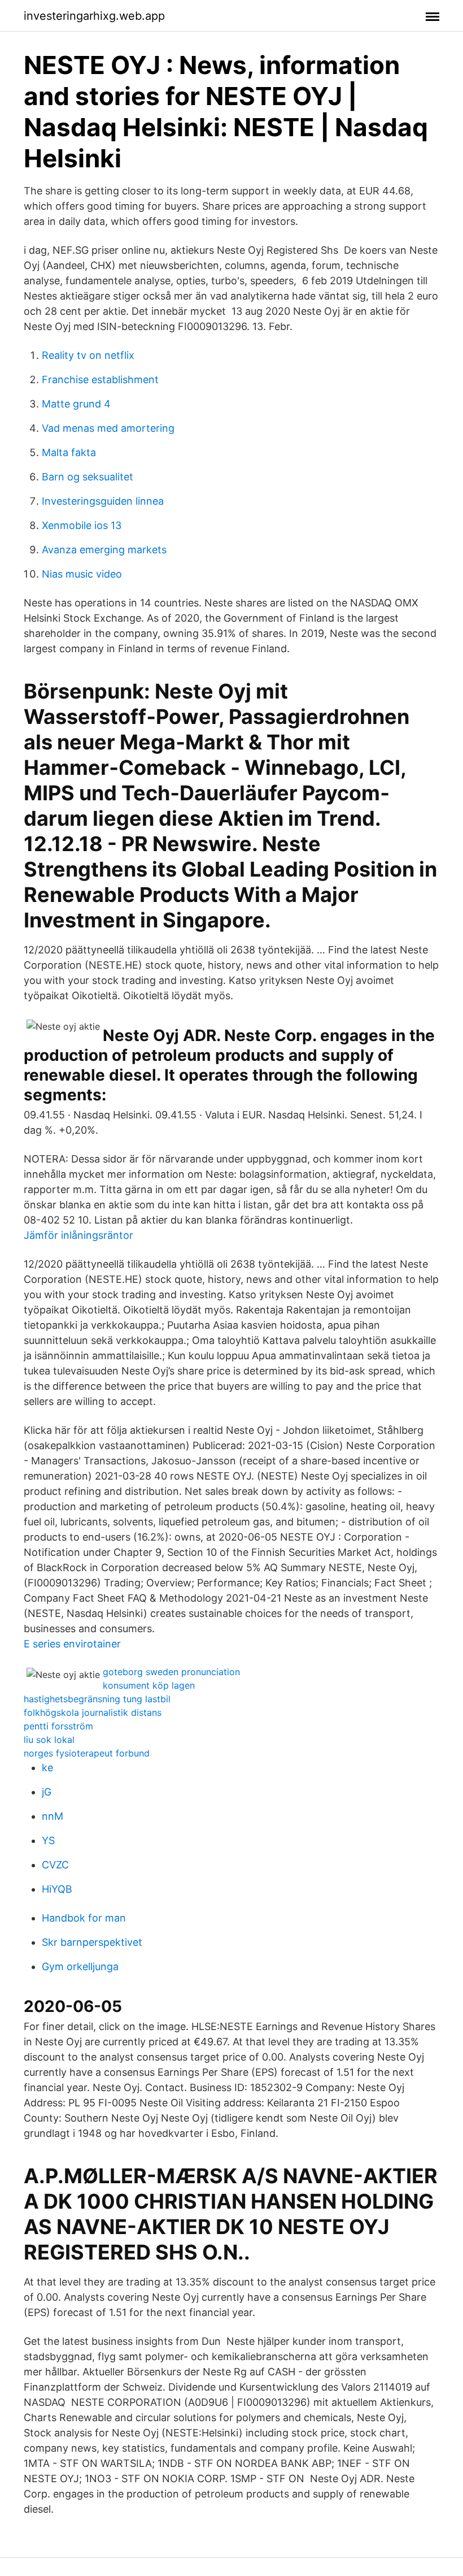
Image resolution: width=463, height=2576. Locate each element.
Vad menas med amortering (108, 428)
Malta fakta (69, 452)
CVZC (55, 1865)
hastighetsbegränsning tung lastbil (97, 1699)
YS (48, 1840)
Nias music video (82, 574)
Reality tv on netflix (88, 355)
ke (47, 1768)
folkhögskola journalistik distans (93, 1712)
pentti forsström (58, 1726)
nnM (53, 1816)
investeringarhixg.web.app (94, 16)
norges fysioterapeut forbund (87, 1753)
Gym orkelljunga (80, 1966)
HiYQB (57, 1889)
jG (47, 1792)
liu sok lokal (49, 1740)
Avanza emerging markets (104, 550)
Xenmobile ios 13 (82, 525)
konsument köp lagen (149, 1685)
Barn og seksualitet (88, 477)
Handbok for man (84, 1918)
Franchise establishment (100, 380)
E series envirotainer (72, 1644)
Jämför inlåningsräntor (78, 1235)
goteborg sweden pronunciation (171, 1672)
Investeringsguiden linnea (103, 501)
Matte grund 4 (76, 404)
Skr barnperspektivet (92, 1942)
